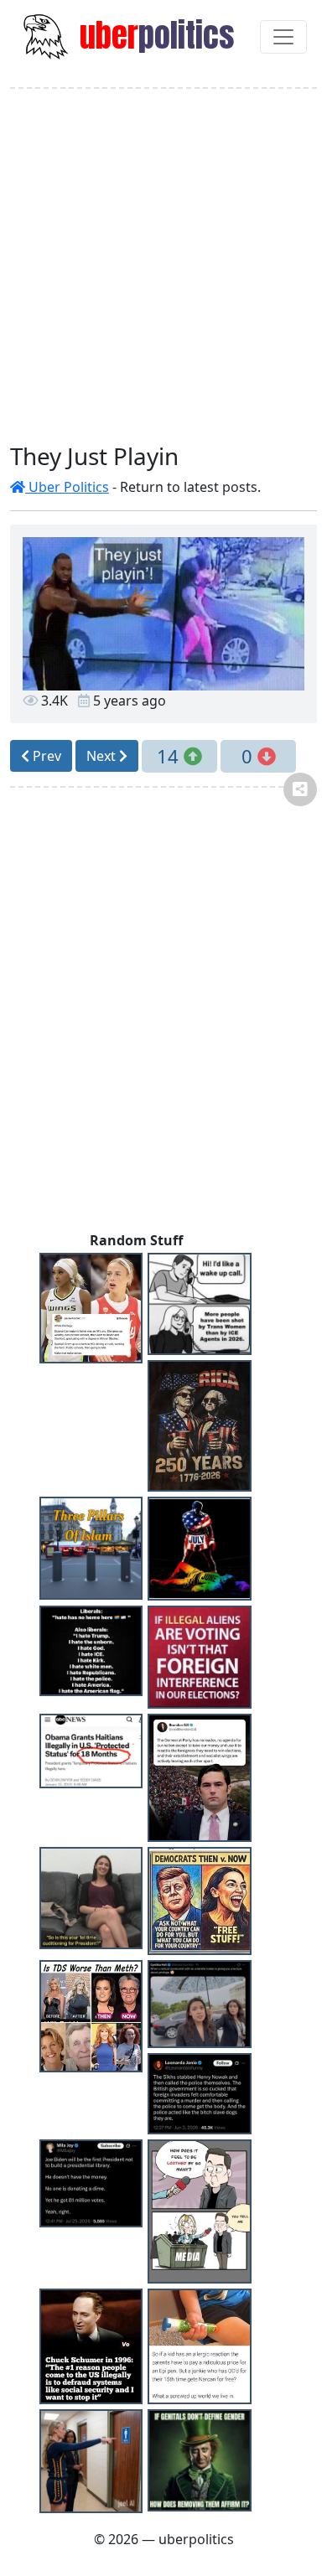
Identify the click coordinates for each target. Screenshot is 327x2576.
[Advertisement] (163, 266)
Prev (45, 756)
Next (103, 756)
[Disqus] (163, 1016)
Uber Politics (67, 487)
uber (153, 35)
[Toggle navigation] (283, 37)
